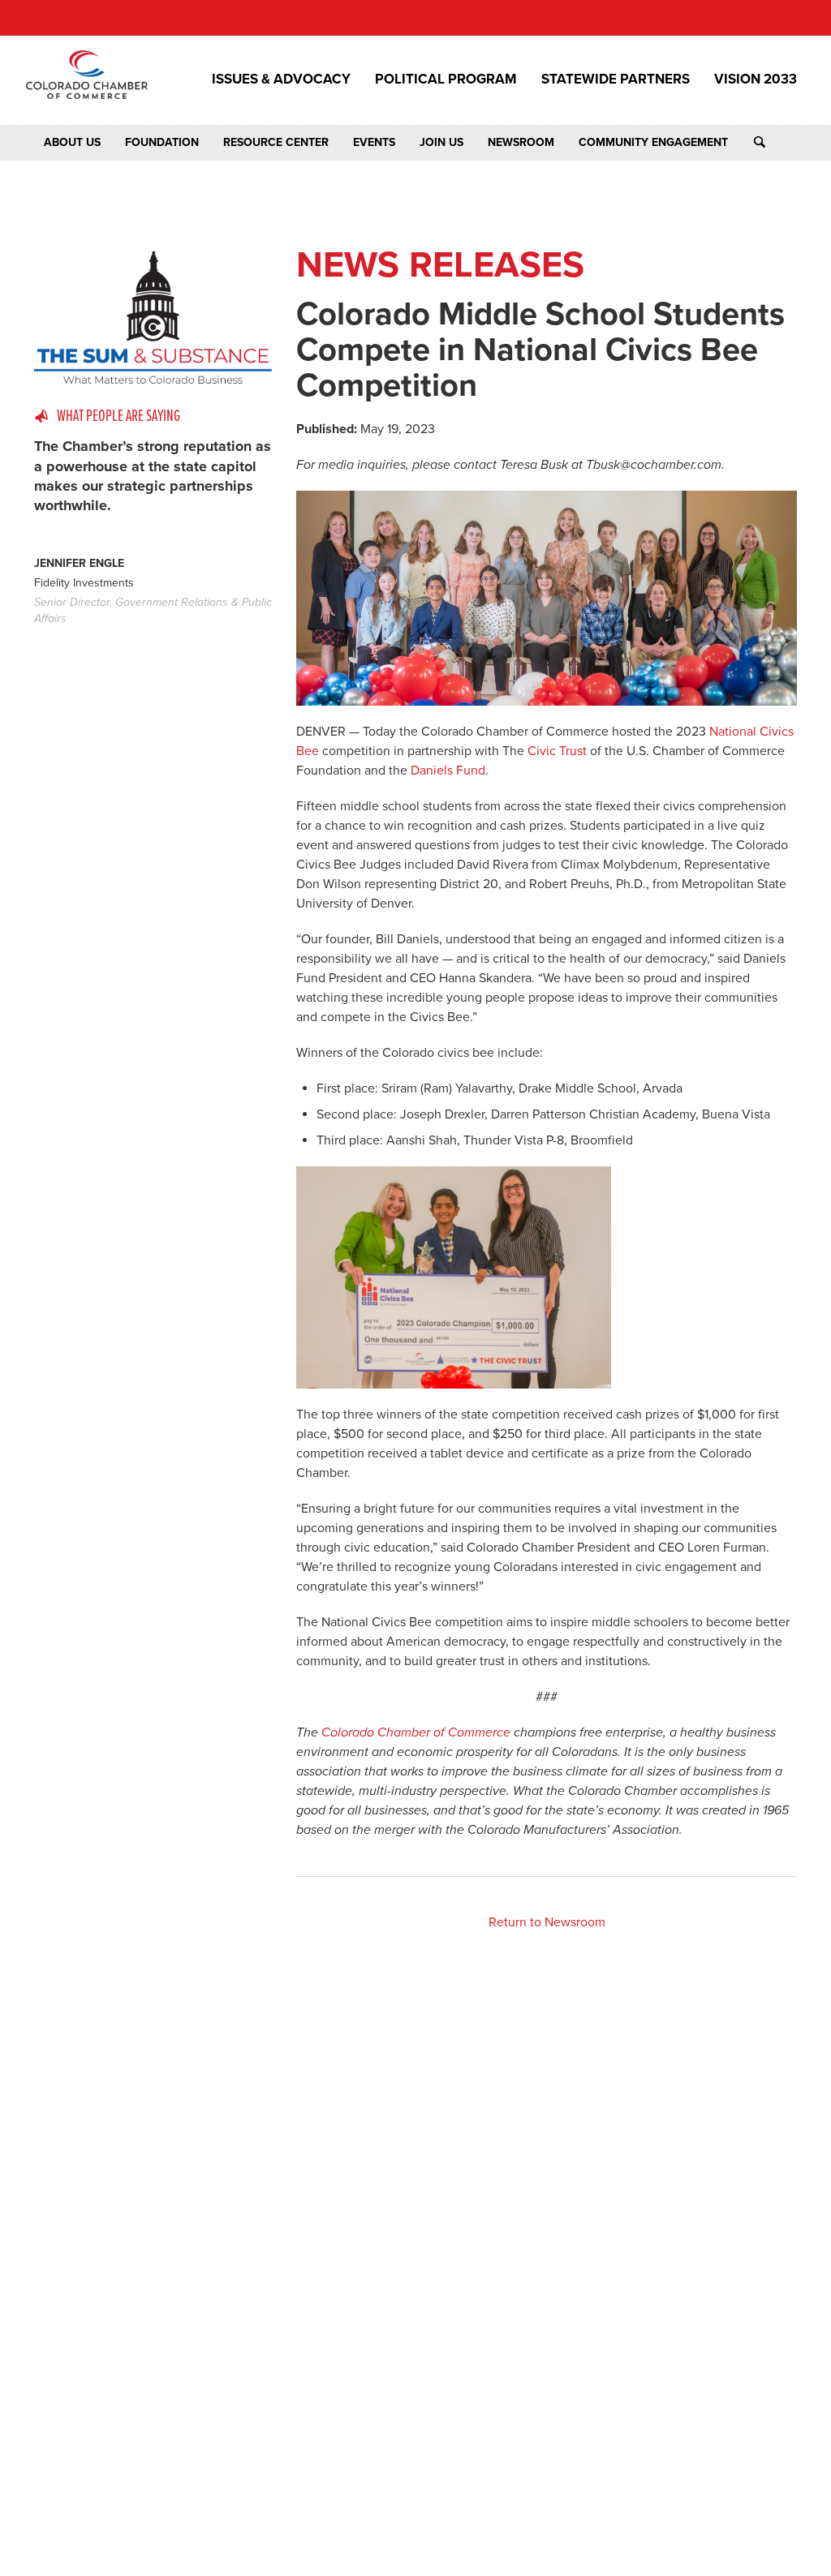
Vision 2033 (756, 79)
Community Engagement (653, 142)
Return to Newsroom (547, 1922)
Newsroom (521, 142)
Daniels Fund (448, 771)
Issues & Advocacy (281, 79)
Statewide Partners (616, 79)
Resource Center (276, 142)
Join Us (441, 142)
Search (775, 143)
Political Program (446, 79)
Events (374, 142)
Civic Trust (557, 751)
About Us (72, 142)
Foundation (162, 142)
